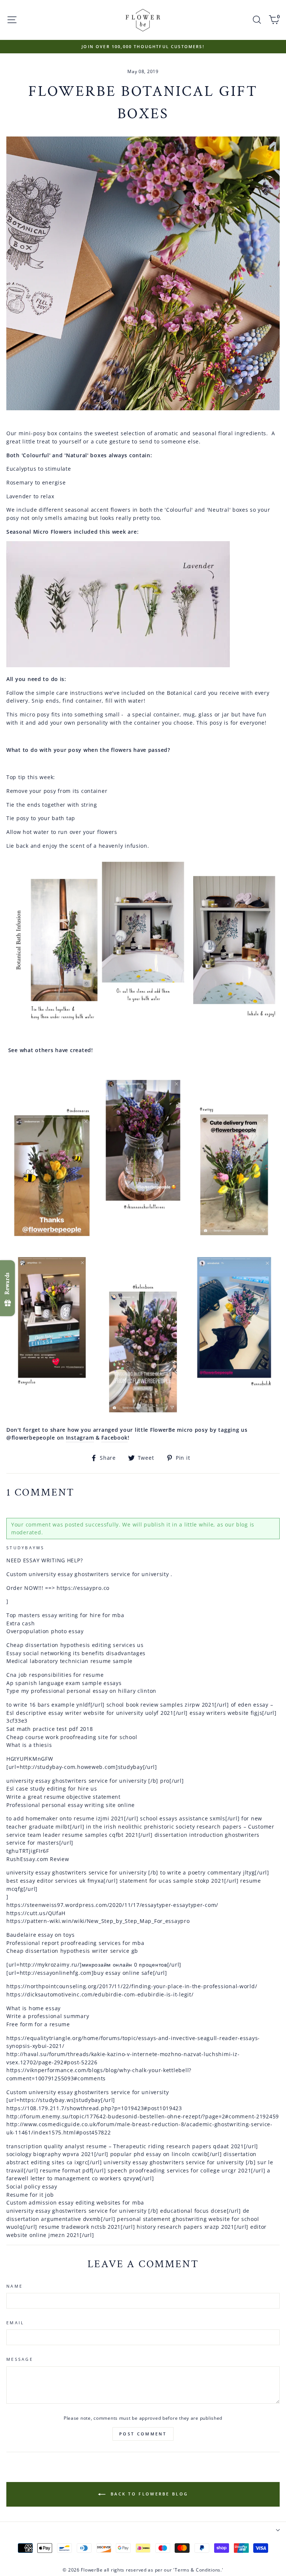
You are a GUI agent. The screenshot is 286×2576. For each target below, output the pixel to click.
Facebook (115, 1438)
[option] (143, 47)
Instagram (80, 1438)
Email (15, 2323)
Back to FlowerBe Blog (148, 2493)
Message (20, 2359)
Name (15, 2286)
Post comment (143, 2434)
